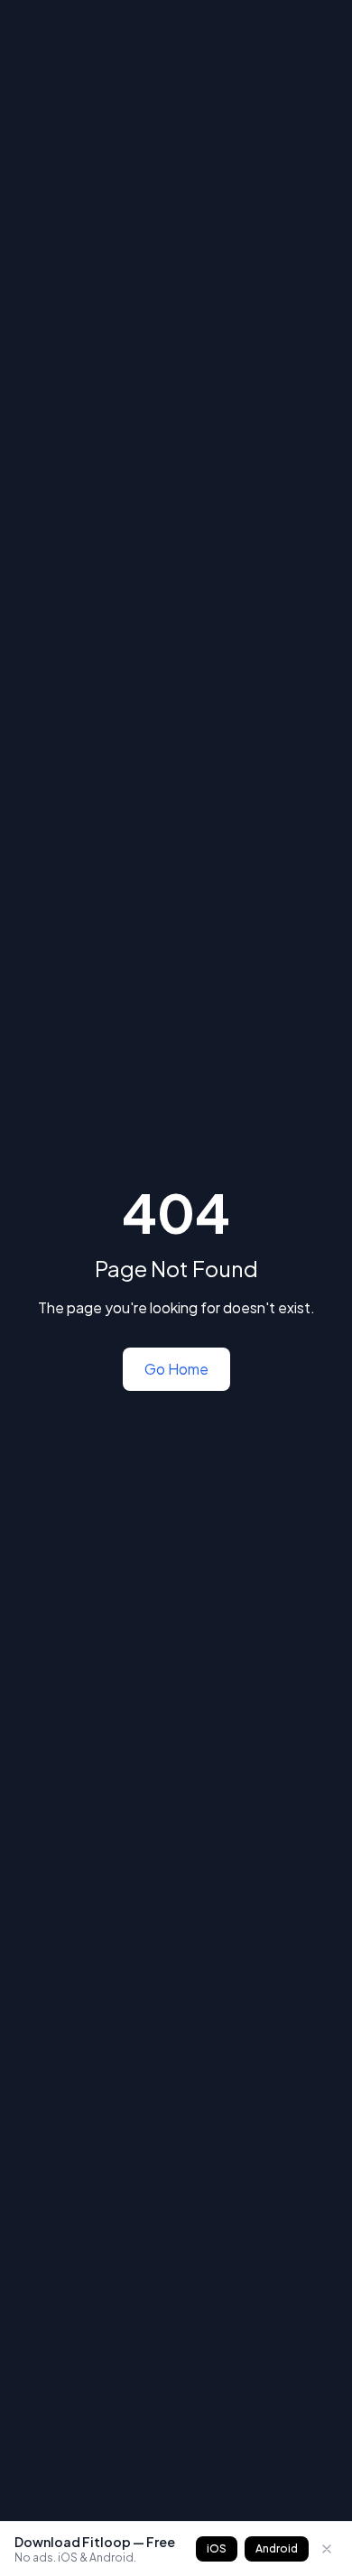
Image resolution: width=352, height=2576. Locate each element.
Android (277, 2548)
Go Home (176, 1369)
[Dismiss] (327, 2549)
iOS (217, 2548)
